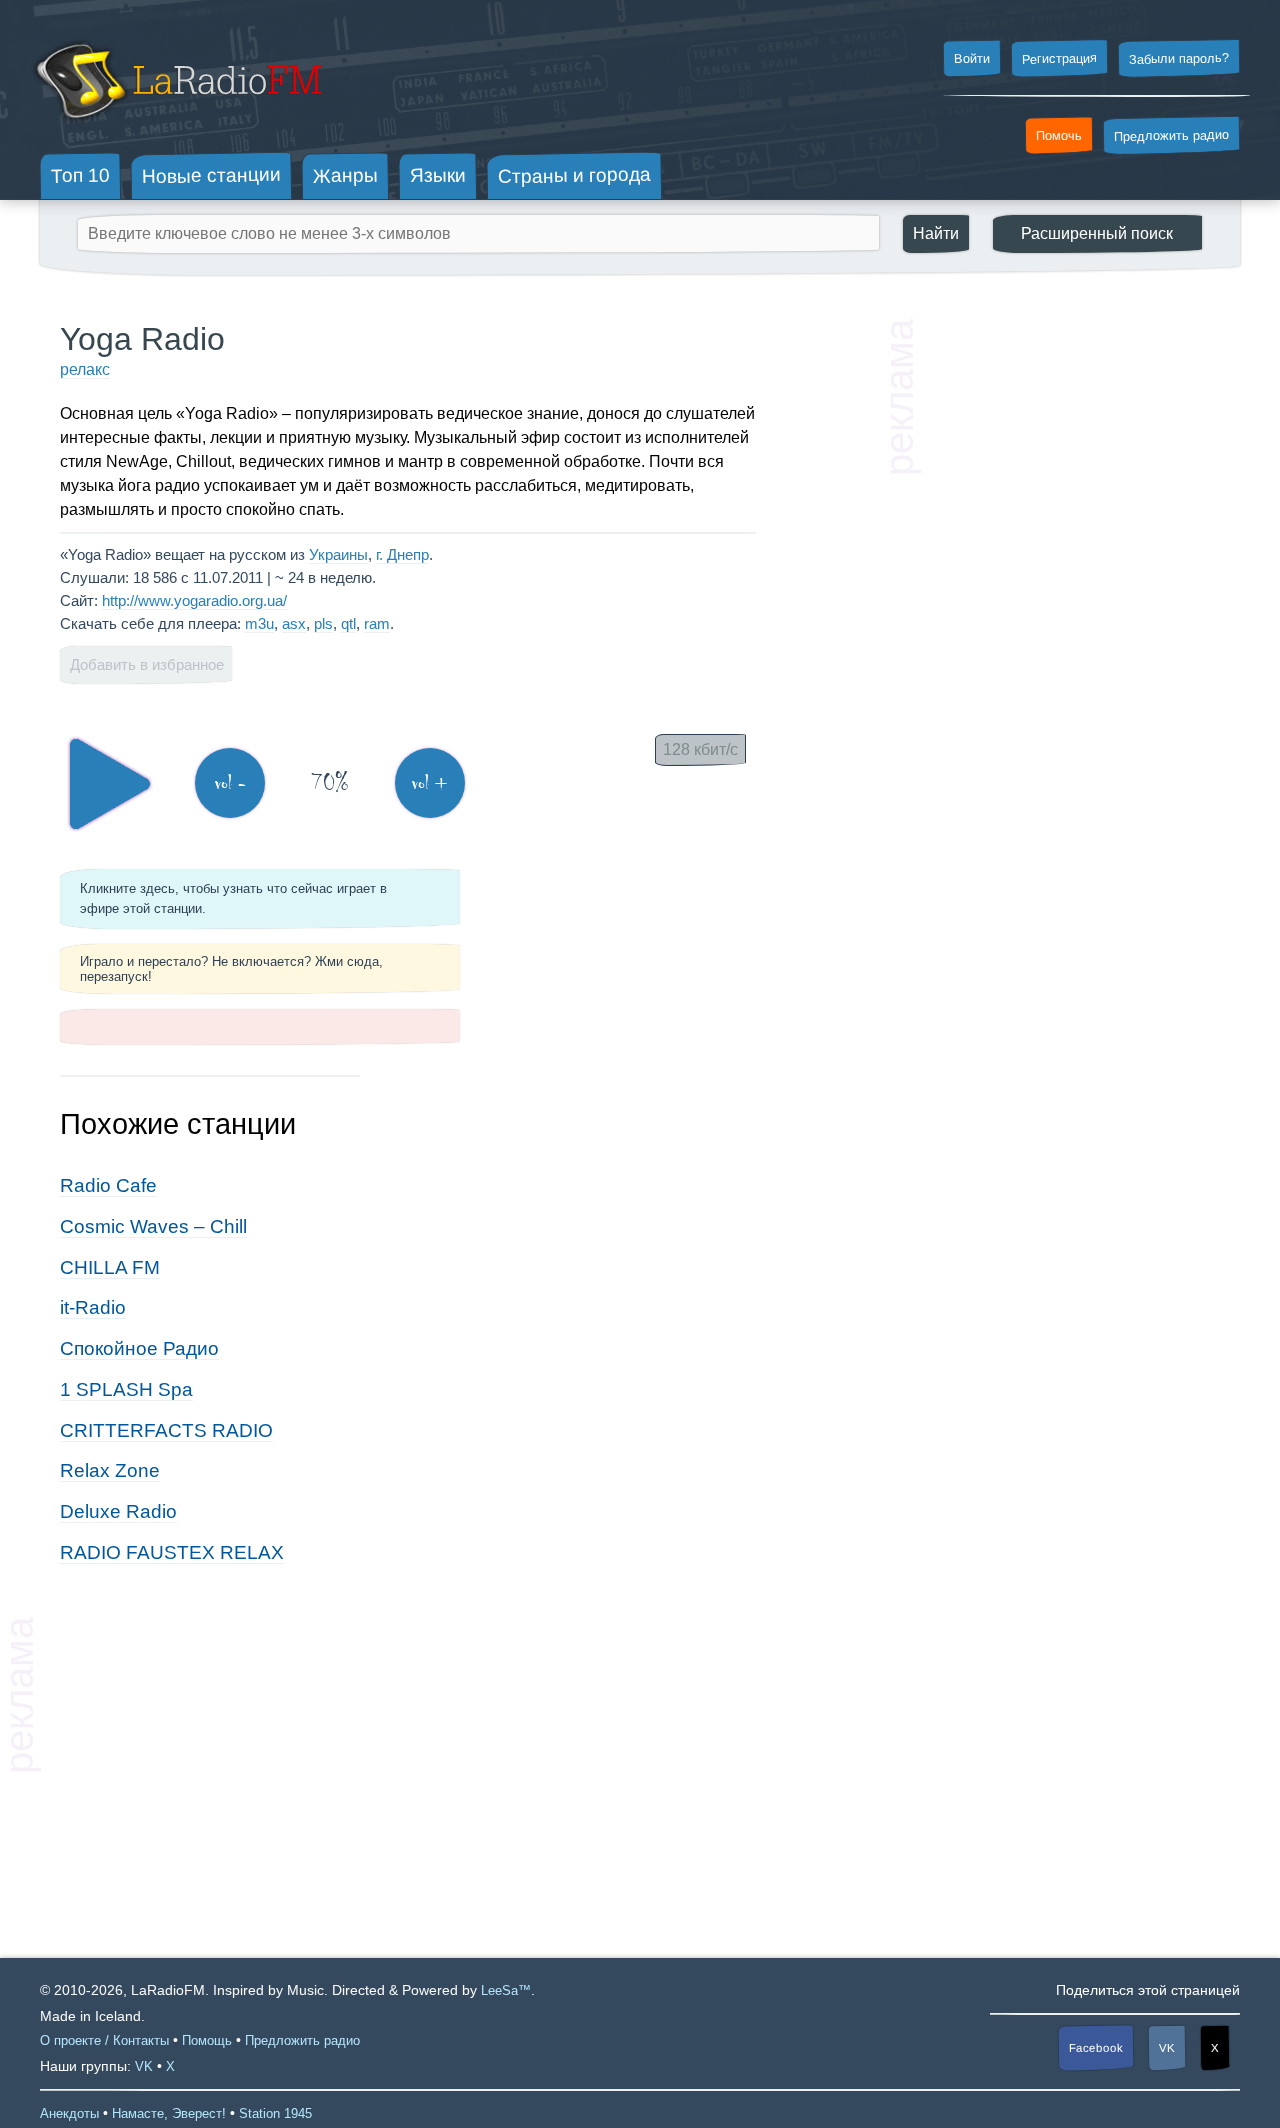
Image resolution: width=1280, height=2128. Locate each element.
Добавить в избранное (147, 664)
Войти (972, 59)
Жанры (345, 175)
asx (294, 623)
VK (1167, 2048)
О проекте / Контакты (104, 2040)
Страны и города (574, 176)
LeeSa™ (506, 1990)
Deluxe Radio (118, 1511)
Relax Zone (110, 1470)
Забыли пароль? (1179, 58)
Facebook (1096, 2047)
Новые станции (211, 175)
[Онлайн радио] (176, 127)
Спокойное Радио (139, 1348)
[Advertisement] (1070, 620)
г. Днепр (402, 554)
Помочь (1059, 136)
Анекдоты (69, 2113)
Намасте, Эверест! (169, 2113)
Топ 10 (80, 175)
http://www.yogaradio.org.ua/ (194, 600)
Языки (438, 176)
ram (377, 623)
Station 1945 (275, 2113)
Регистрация (1059, 58)
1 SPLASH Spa (126, 1389)
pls (323, 623)
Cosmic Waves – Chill (153, 1226)
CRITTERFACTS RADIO (166, 1430)
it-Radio (93, 1307)
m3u (259, 623)
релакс (85, 369)
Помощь (207, 2040)
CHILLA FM (110, 1267)
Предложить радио (1171, 135)
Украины (338, 554)
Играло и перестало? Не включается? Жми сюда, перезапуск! (231, 969)
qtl (348, 623)
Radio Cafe (108, 1185)
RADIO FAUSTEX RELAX (172, 1552)
